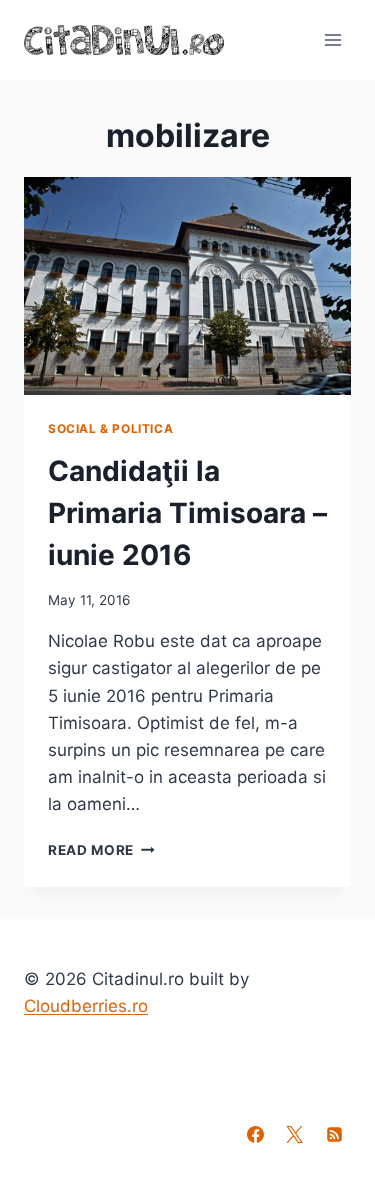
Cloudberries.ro (86, 1006)
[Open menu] (332, 39)
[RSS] (334, 1134)
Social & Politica (110, 428)
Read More (101, 850)
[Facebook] (256, 1134)
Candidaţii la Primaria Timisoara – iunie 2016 (187, 513)
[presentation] (187, 286)
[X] (295, 1134)
